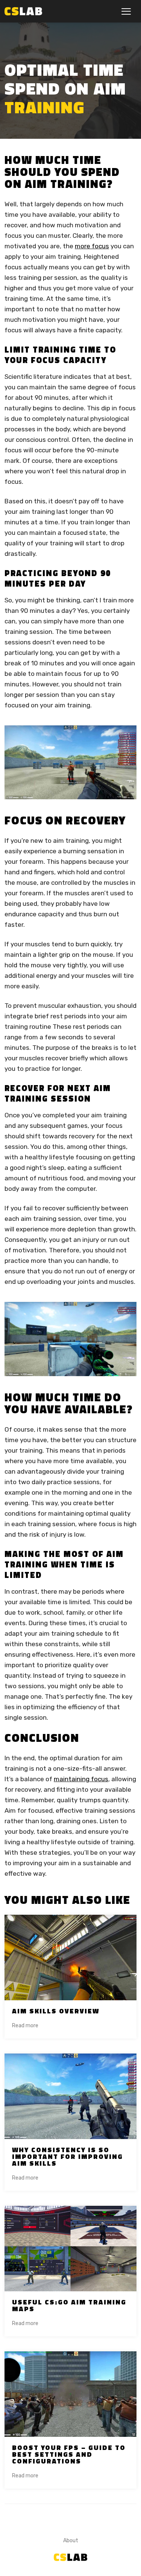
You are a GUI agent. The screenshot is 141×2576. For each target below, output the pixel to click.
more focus (92, 246)
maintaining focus (81, 1779)
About (71, 2541)
